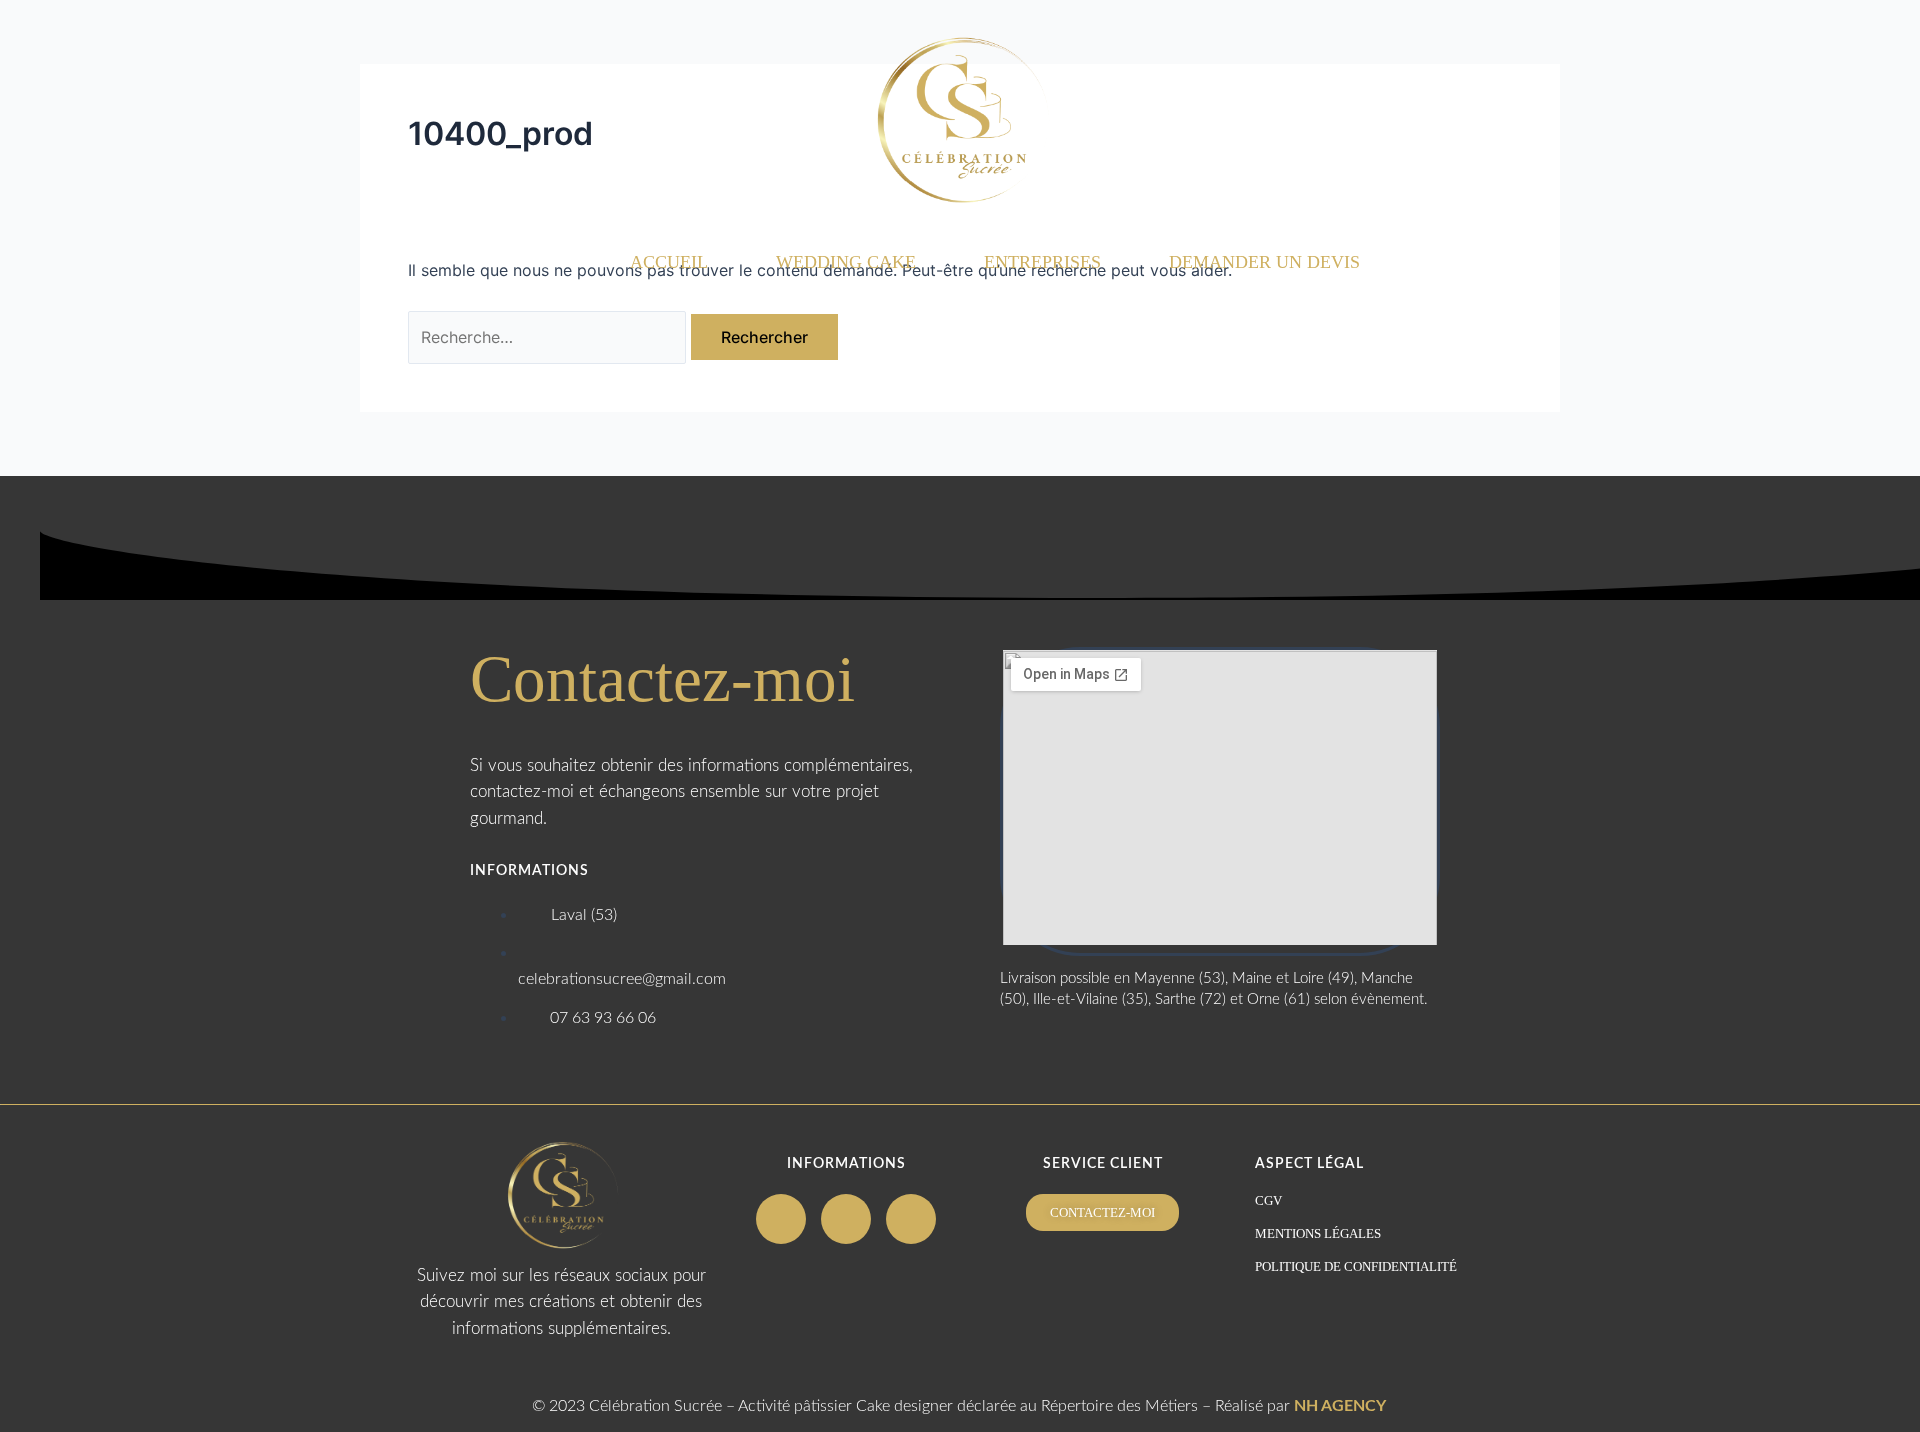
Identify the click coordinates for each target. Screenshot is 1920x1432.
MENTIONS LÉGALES (1318, 1233)
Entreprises (1042, 262)
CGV (1268, 1200)
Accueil (669, 262)
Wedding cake (846, 262)
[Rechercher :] (549, 337)
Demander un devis (1264, 262)
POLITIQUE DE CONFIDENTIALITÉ (1356, 1266)
